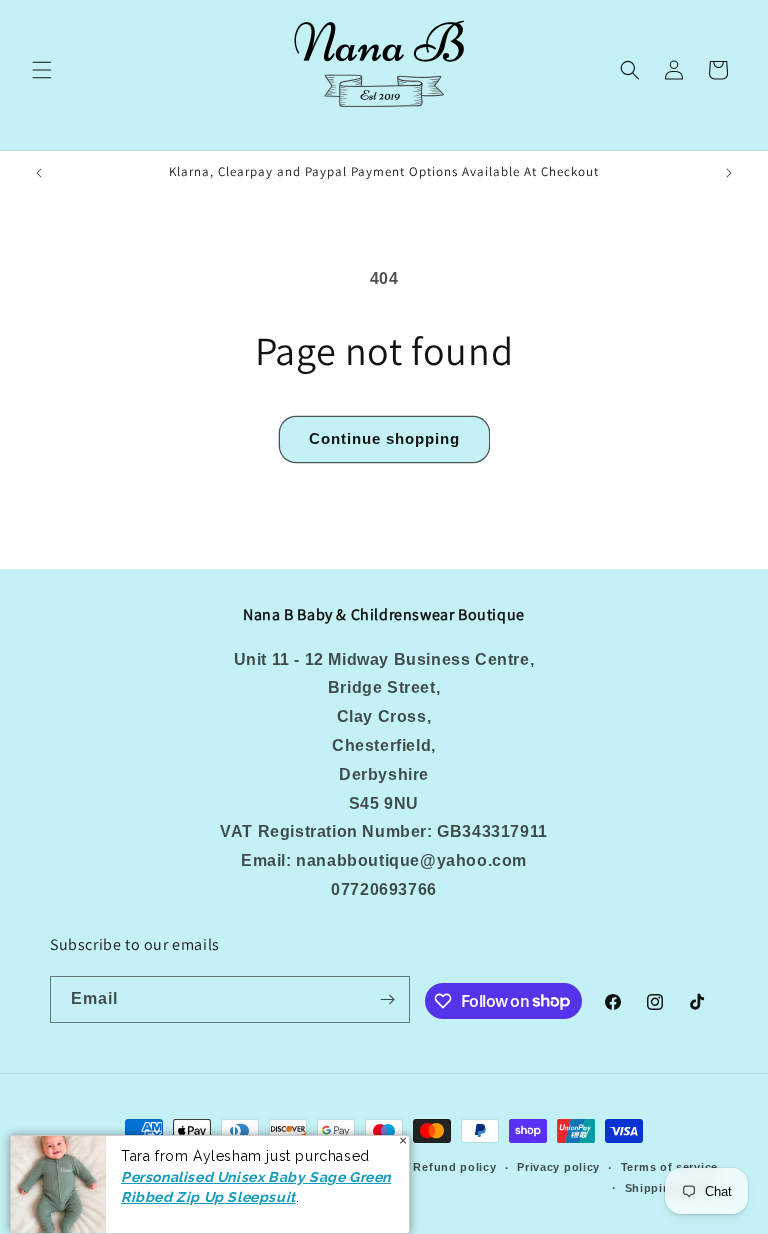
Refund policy (454, 1167)
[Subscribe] (387, 999)
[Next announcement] (729, 173)
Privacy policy (558, 1167)
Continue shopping (384, 438)
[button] (42, 70)
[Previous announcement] (39, 173)
